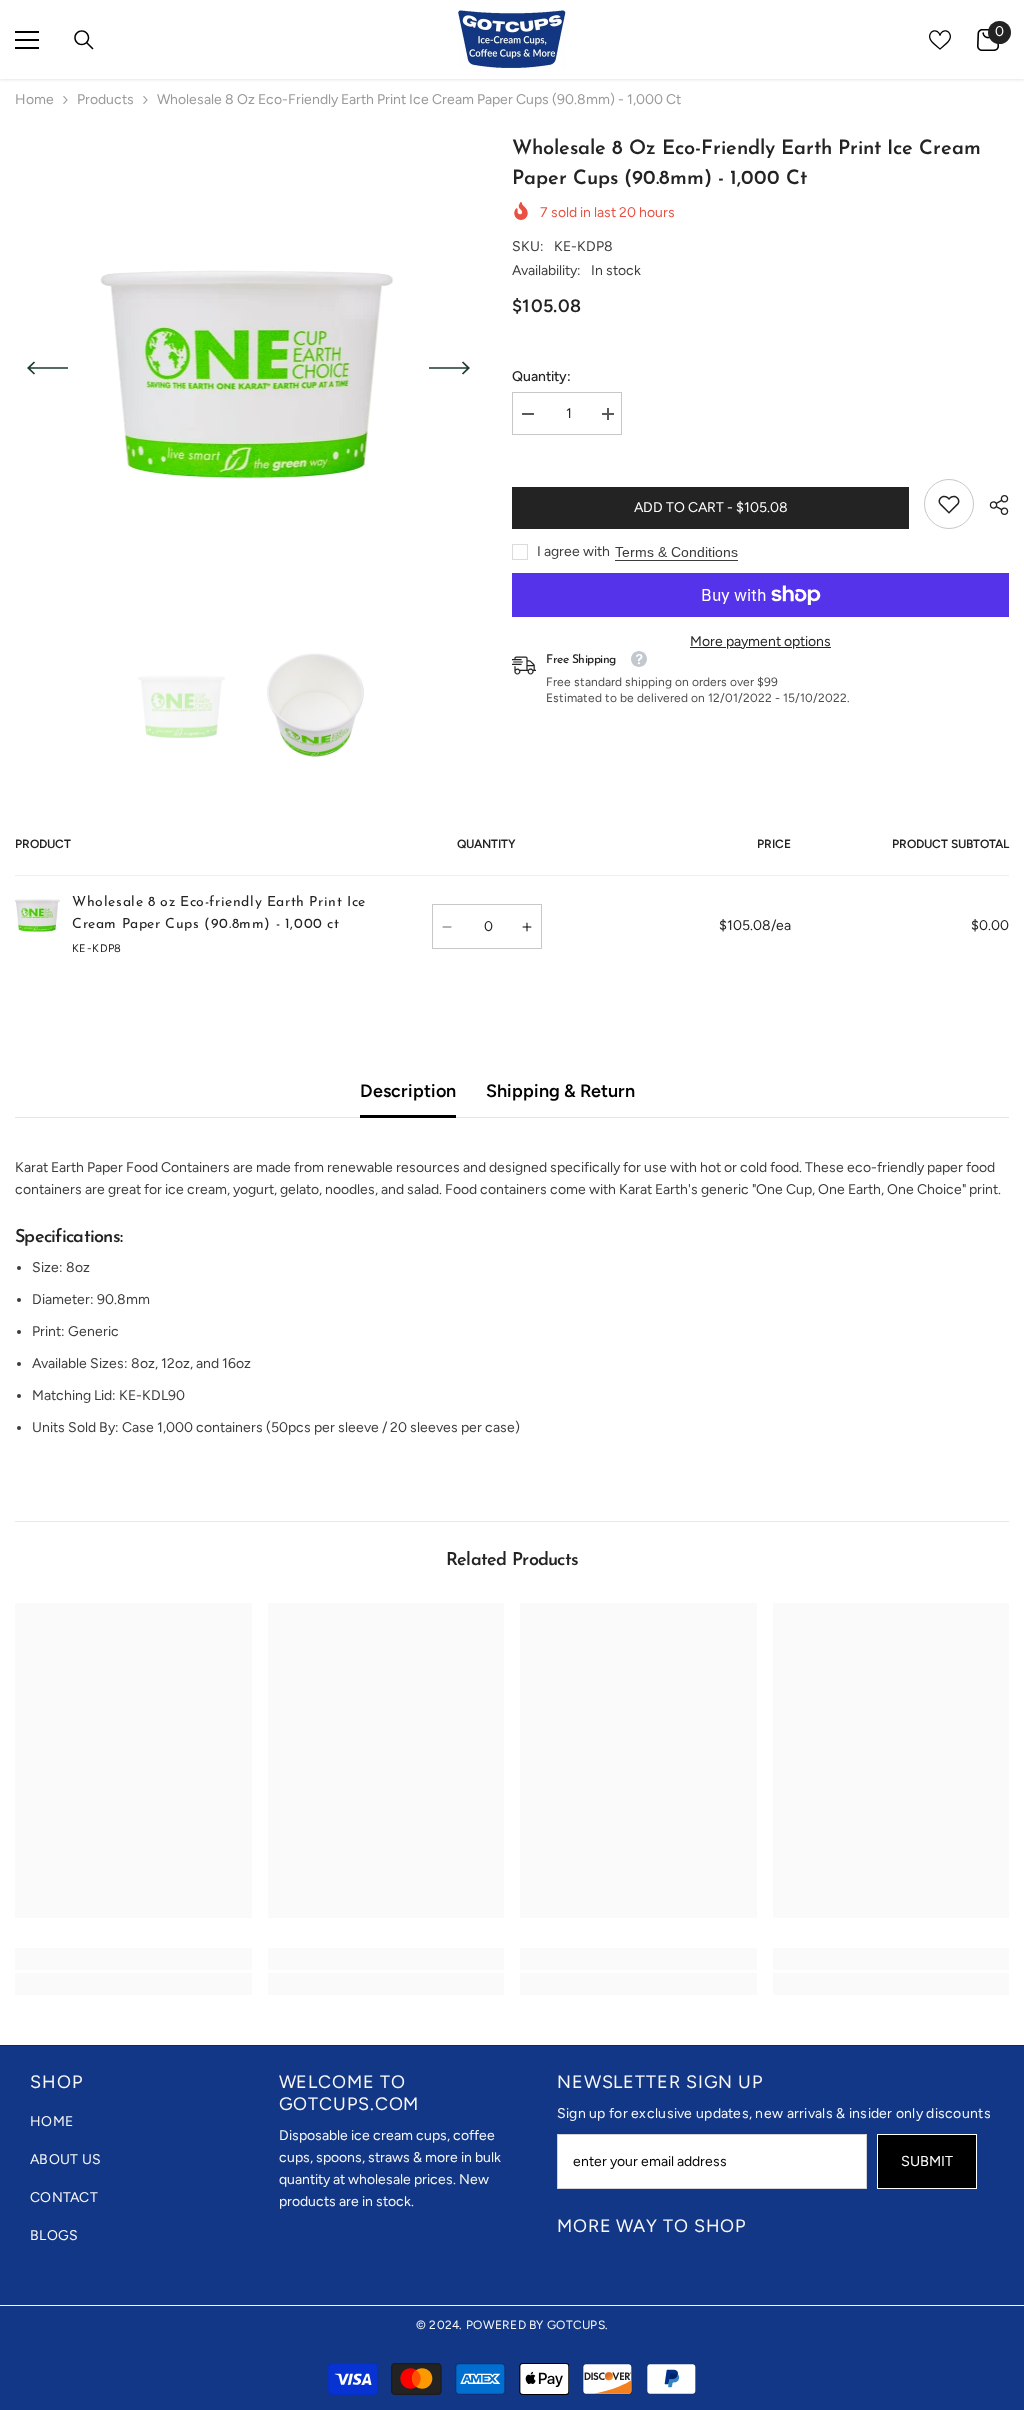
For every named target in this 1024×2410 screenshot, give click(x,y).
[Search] (84, 40)
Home (34, 99)
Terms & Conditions (676, 552)
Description (408, 1091)
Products (105, 99)
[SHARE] (991, 505)
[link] (949, 504)
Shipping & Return (560, 1091)
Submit (927, 2161)
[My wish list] (940, 40)
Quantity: (541, 376)
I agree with (573, 551)
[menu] (27, 40)
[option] (248, 368)
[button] (47, 368)
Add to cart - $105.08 (711, 507)
